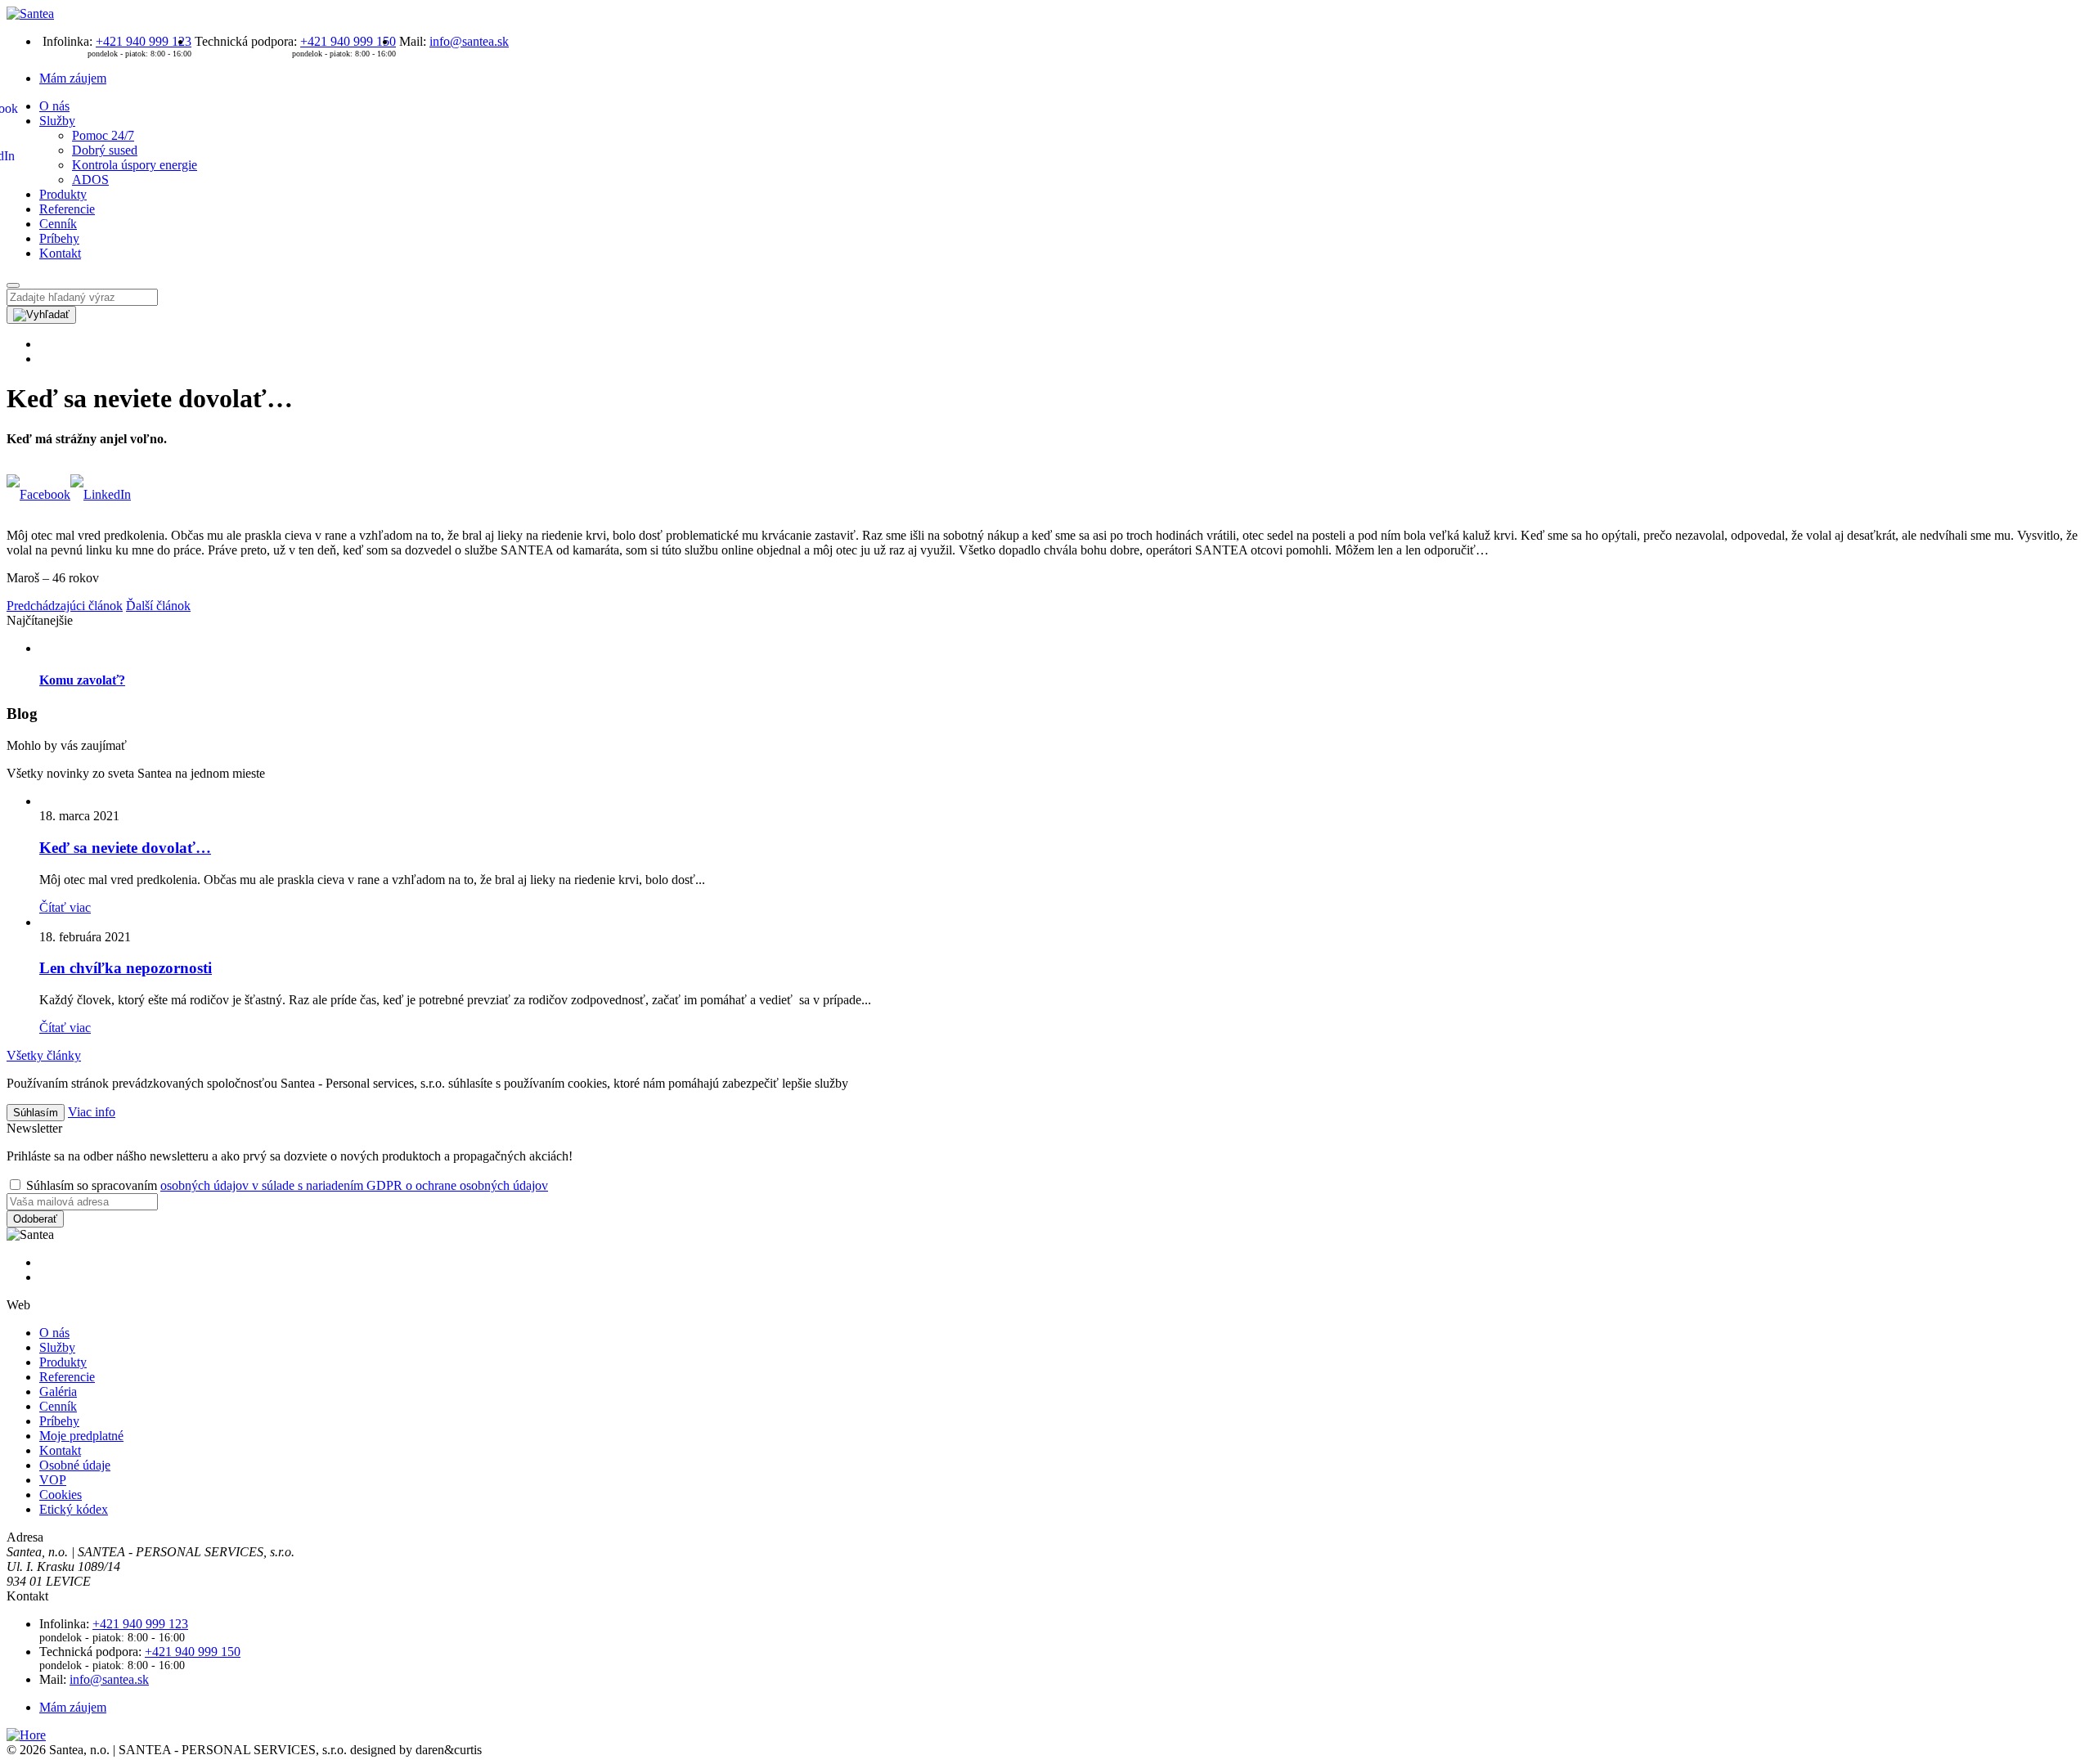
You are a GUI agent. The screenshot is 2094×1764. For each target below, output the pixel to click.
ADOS (90, 180)
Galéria (58, 1391)
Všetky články (44, 1055)
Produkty (63, 194)
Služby (57, 121)
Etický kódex (74, 1509)
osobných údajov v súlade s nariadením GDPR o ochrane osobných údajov (354, 1185)
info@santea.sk (469, 41)
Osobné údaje (75, 1465)
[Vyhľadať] (41, 315)
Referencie (67, 209)
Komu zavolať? (82, 680)
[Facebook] (38, 494)
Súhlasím (36, 1113)
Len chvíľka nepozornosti (126, 968)
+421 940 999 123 (144, 41)
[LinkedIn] (101, 494)
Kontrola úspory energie (135, 165)
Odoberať (35, 1219)
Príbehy (59, 238)
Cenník (58, 224)
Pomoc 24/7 (103, 135)
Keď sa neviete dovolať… (125, 848)
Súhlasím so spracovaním (285, 1185)
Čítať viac (65, 907)
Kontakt (60, 253)
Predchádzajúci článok (65, 606)
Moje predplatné (81, 1436)
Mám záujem (73, 78)
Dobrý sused (105, 150)
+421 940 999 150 (348, 41)
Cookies (61, 1495)
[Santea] (30, 13)
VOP (53, 1480)
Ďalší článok (158, 606)
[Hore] (26, 1735)
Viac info (92, 1112)
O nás (54, 106)
